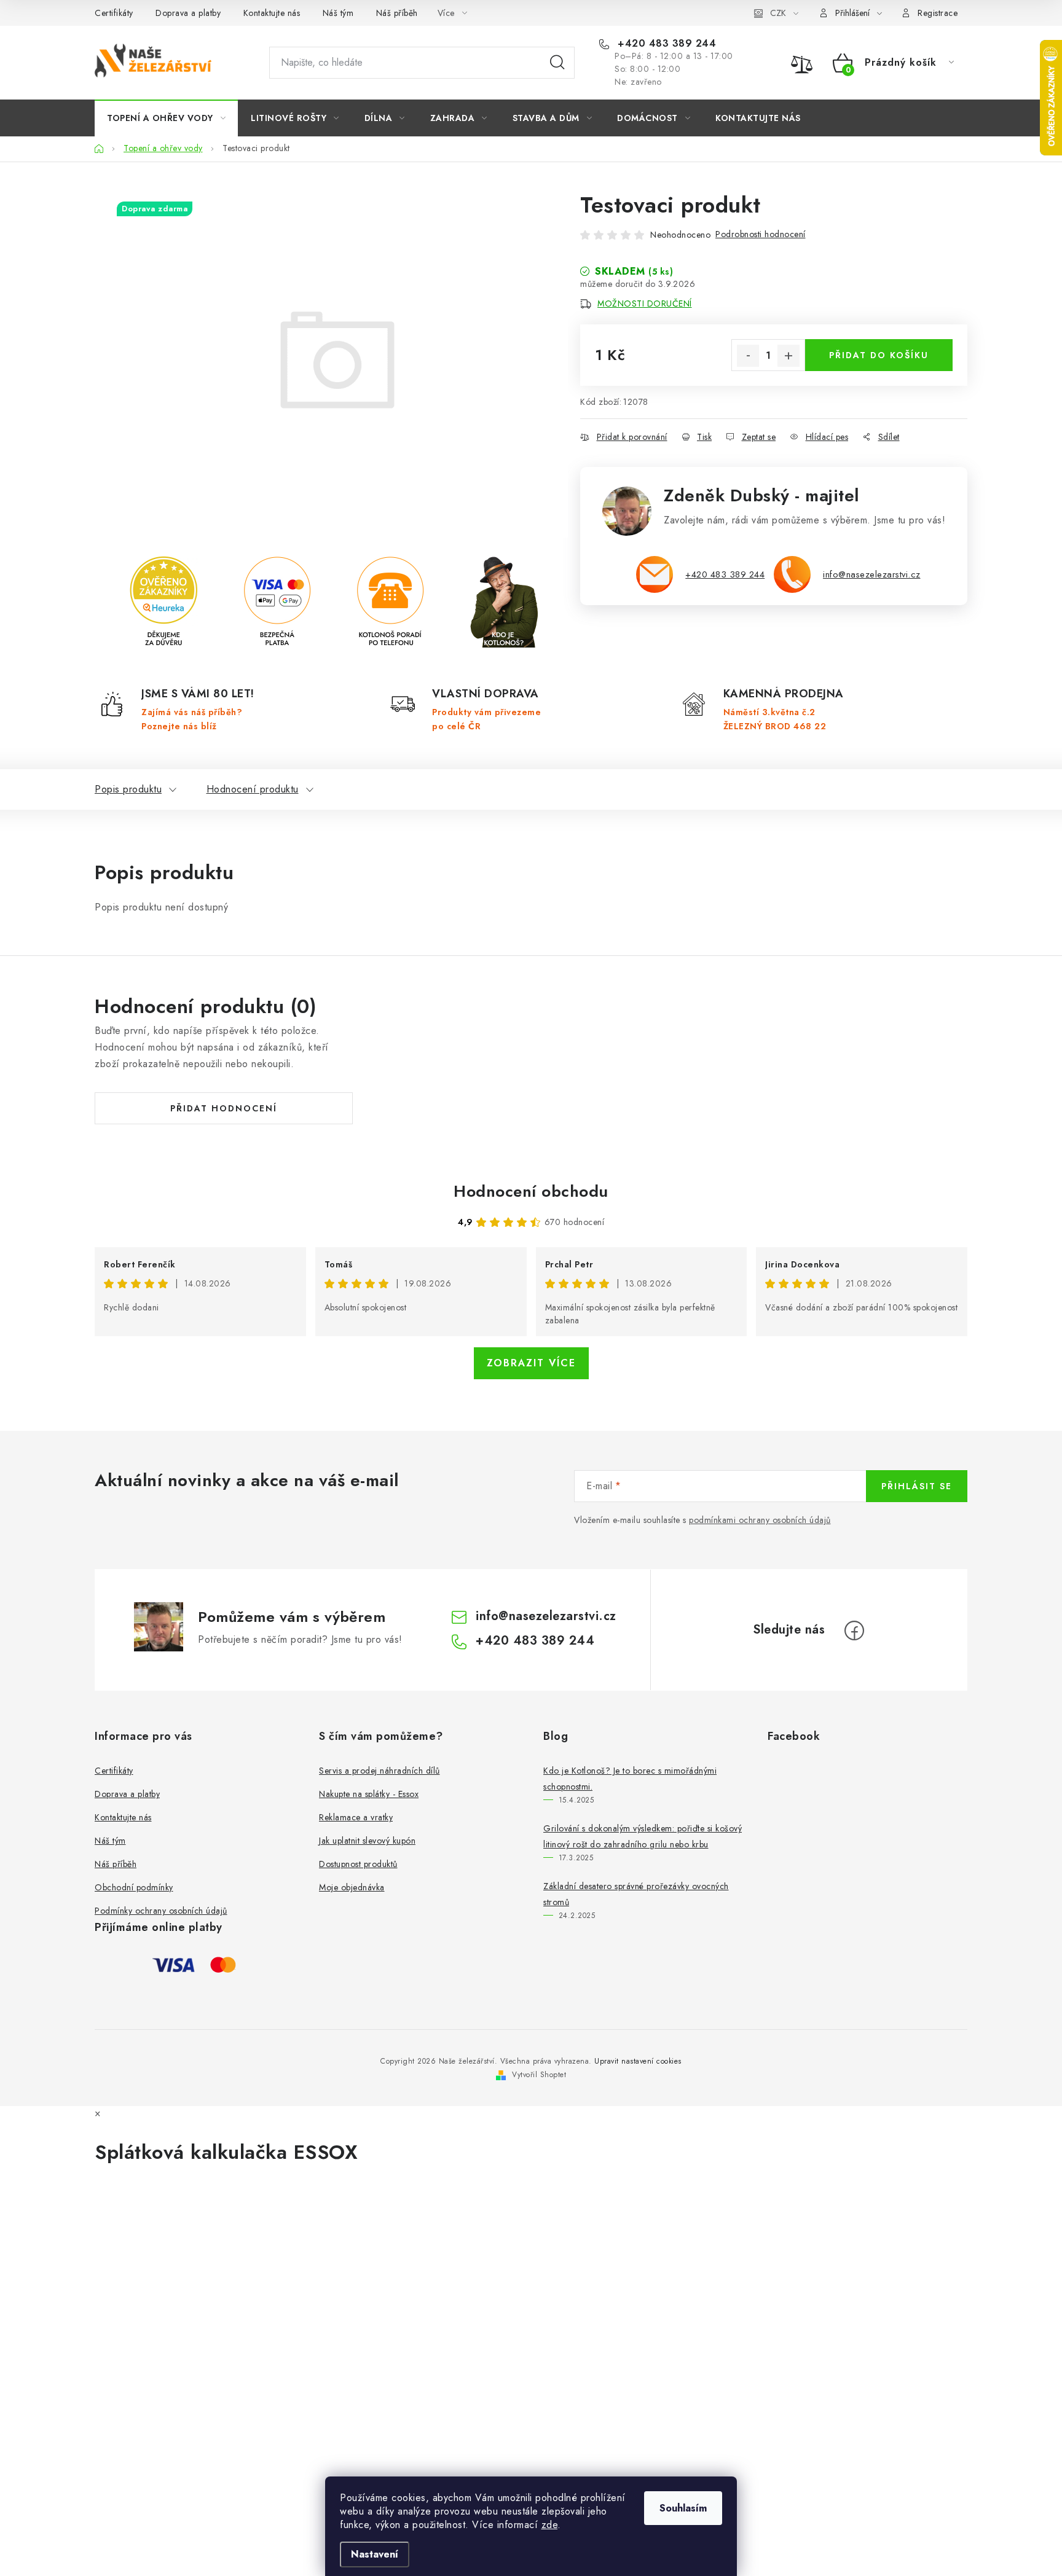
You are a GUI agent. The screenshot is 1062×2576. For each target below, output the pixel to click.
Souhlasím (683, 2508)
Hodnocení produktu (253, 789)
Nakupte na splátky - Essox (369, 1794)
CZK (778, 13)
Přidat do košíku (879, 355)
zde (550, 2525)
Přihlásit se (917, 1486)
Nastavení (375, 2554)
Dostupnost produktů (358, 1864)
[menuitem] (166, 118)
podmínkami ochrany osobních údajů (760, 1520)
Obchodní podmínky (134, 1887)
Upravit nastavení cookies (638, 2061)
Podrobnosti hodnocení (761, 234)
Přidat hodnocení (224, 1108)
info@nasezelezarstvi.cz (872, 574)
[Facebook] (854, 1631)
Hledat (557, 63)
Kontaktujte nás (272, 13)
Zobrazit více (531, 1363)
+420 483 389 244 (665, 44)
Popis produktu (128, 789)
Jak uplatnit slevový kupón (367, 1841)
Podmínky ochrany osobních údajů (161, 1911)
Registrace (938, 13)
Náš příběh (397, 13)
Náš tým (338, 13)
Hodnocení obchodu (531, 1191)
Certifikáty (114, 13)
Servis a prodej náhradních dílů (380, 1771)
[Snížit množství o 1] (748, 356)
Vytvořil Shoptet (539, 2075)
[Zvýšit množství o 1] (789, 356)
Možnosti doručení (645, 303)
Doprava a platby (188, 13)
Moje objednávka (352, 1887)
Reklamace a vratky (356, 1817)
